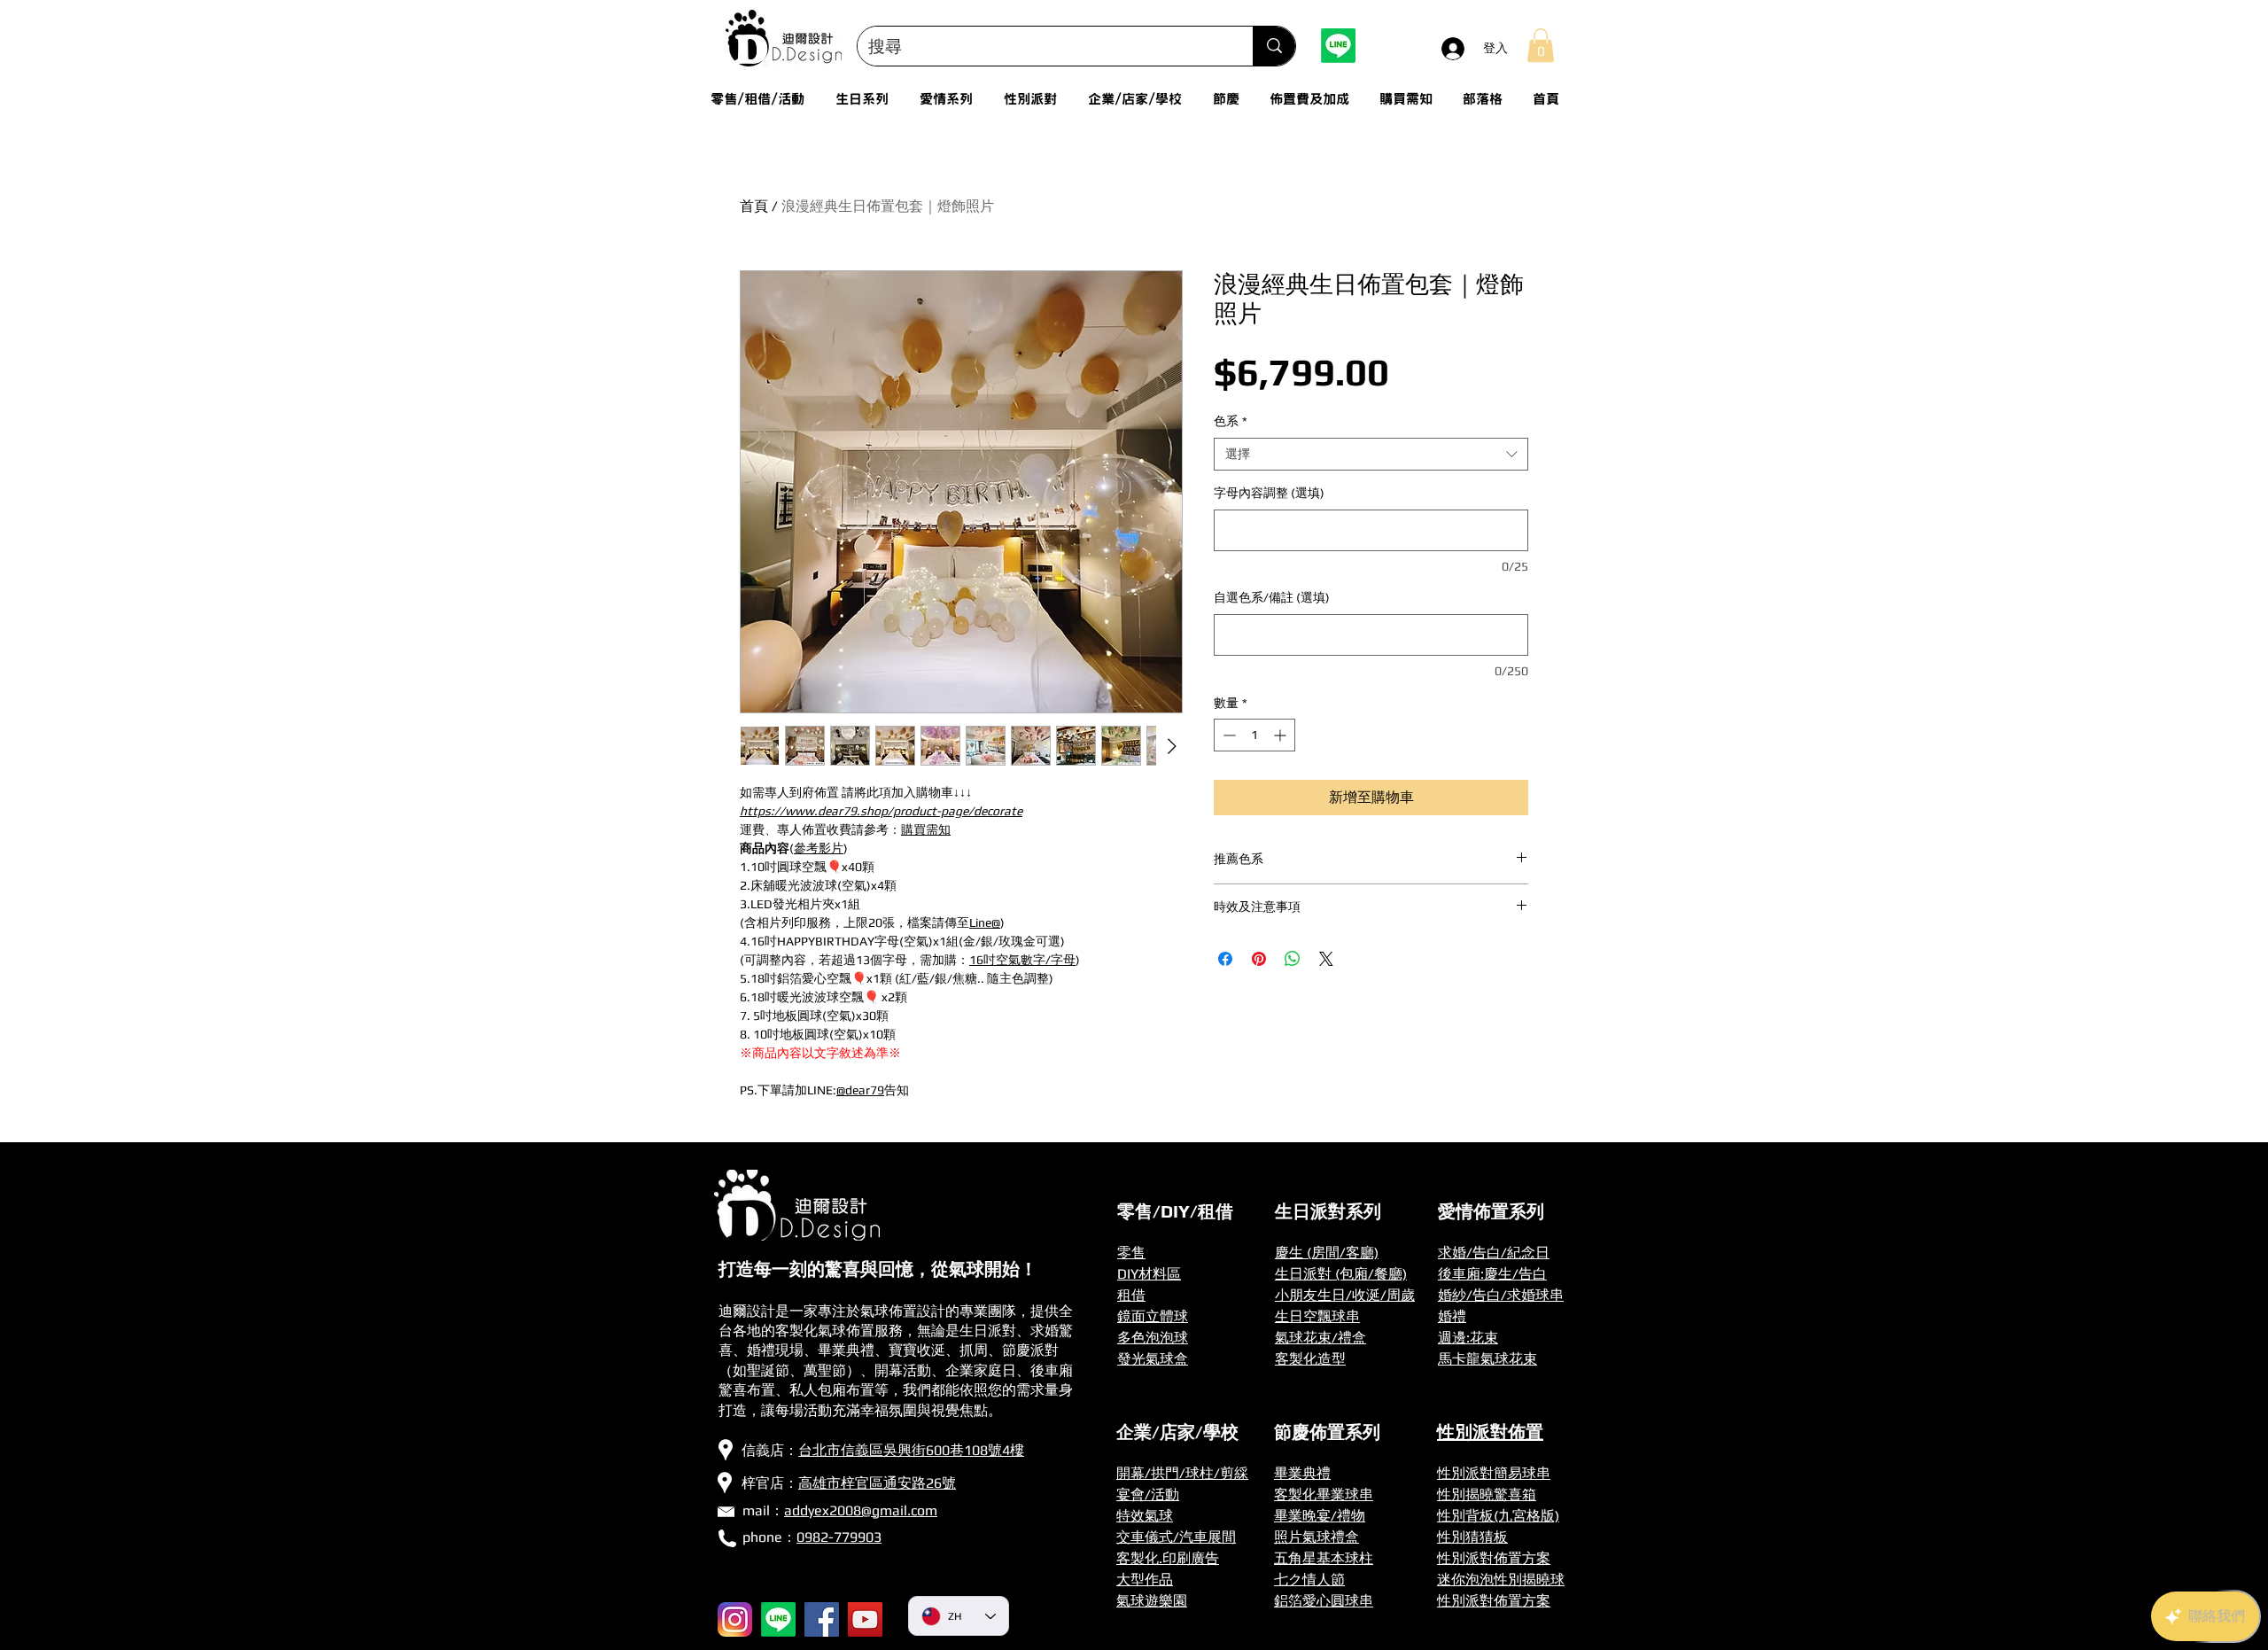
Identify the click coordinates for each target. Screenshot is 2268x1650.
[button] (1541, 45)
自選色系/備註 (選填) (1272, 597)
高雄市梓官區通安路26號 (877, 1483)
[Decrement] (1227, 735)
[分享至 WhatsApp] (1293, 959)
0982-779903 (839, 1537)
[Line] (1338, 46)
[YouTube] (865, 1619)
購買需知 (926, 829)
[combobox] (1371, 455)
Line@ (985, 922)
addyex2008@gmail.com (861, 1510)
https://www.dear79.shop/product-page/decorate (881, 811)
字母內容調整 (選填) (1269, 493)
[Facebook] (822, 1619)
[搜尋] (1274, 46)
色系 (1231, 421)
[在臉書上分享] (1225, 959)
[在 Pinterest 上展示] (1259, 959)
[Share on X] (1326, 959)
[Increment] (1282, 735)
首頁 (754, 206)
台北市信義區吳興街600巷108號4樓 (911, 1450)
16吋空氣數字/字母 (1022, 960)
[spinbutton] (1254, 735)
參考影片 (819, 848)
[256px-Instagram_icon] (735, 1619)
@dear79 (860, 1090)
